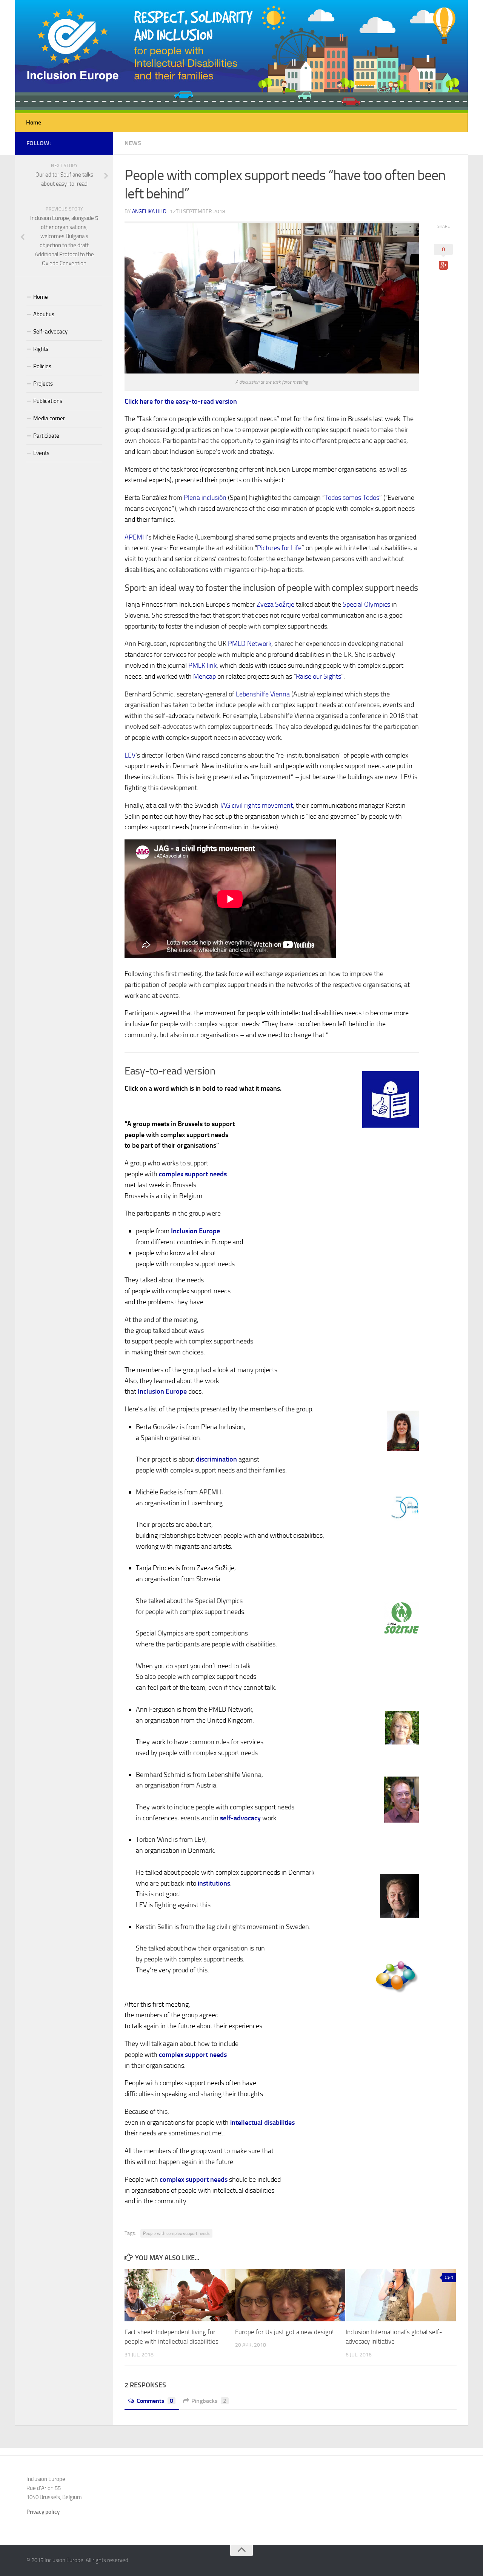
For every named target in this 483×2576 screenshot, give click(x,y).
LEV (130, 755)
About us (44, 314)
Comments (155, 2401)
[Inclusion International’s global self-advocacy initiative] (401, 2295)
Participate (46, 436)
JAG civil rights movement (256, 805)
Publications (48, 401)
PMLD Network (250, 644)
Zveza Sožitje (275, 604)
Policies (42, 366)
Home (34, 122)
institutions (214, 1883)
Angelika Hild (149, 211)
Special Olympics (366, 604)
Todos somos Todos (352, 498)
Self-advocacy (50, 332)
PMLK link (202, 666)
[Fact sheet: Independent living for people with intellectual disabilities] (180, 2295)
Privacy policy (43, 2512)
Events (41, 453)
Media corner (49, 418)
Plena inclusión (205, 498)
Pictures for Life (279, 548)
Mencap (205, 676)
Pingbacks (209, 2401)
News (133, 143)
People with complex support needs (176, 2233)
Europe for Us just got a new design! (284, 2332)
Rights (41, 349)
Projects (43, 384)
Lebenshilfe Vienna (263, 694)
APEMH (136, 537)
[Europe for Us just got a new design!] (290, 2295)
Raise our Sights (318, 676)
